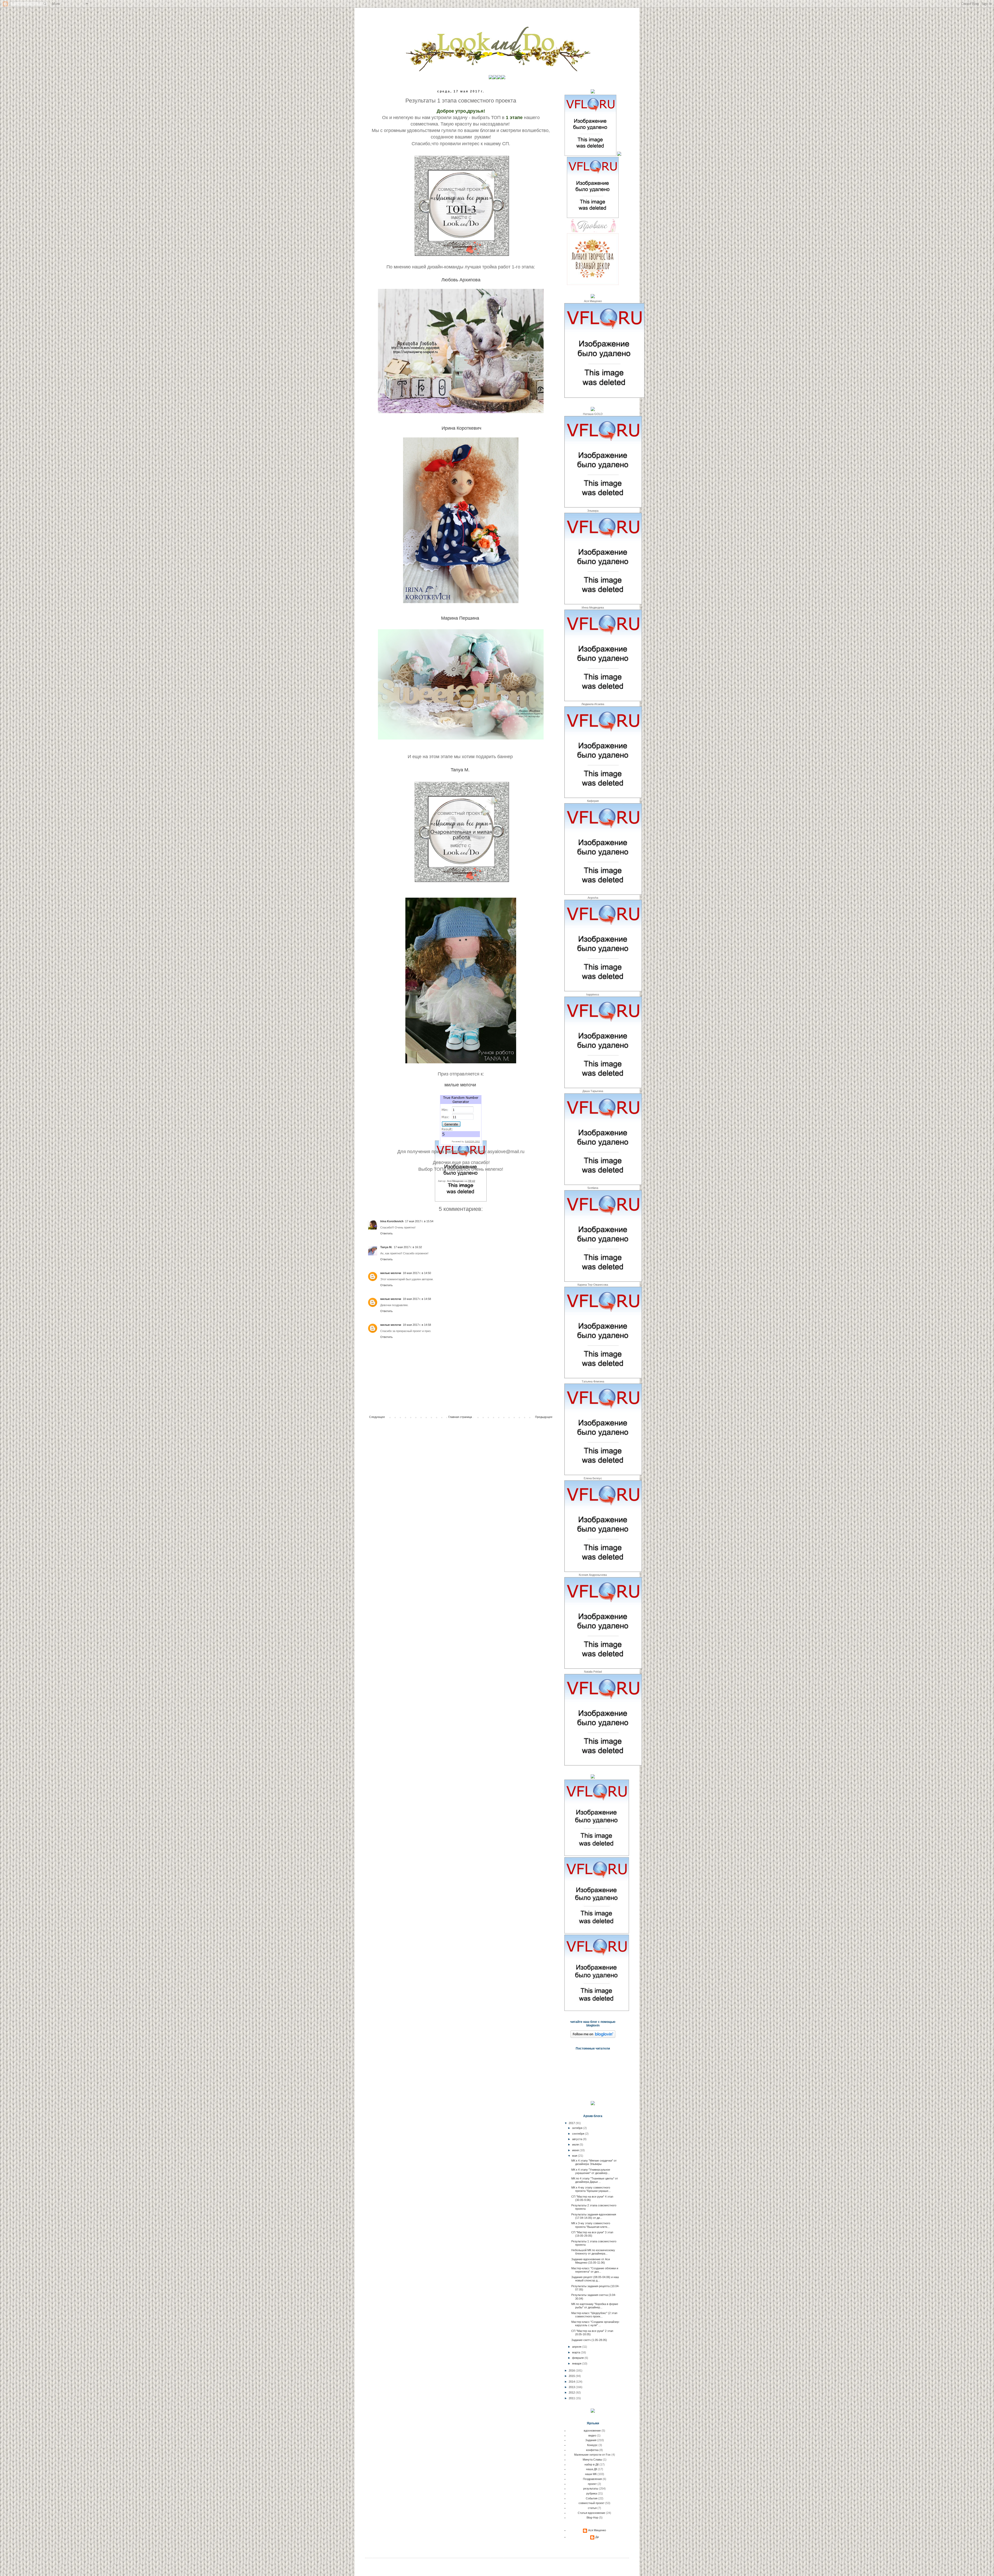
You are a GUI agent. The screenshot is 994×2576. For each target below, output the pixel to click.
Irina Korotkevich (392, 1221)
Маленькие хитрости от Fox (592, 2455)
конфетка (592, 2450)
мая (575, 2156)
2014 (572, 2382)
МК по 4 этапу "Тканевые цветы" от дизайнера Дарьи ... (595, 2180)
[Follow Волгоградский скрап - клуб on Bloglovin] (593, 2037)
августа (578, 2139)
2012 (572, 2392)
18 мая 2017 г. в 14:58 (417, 1299)
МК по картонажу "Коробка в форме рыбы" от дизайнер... (595, 2306)
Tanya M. (460, 770)
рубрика (592, 2493)
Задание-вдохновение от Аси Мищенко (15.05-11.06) (591, 2261)
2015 (572, 2376)
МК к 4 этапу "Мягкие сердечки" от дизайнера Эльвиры (594, 2162)
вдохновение (592, 2431)
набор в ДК (592, 2464)
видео (592, 2435)
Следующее (377, 1417)
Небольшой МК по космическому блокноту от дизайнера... (593, 2252)
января (577, 2363)
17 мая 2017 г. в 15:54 (419, 1221)
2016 (572, 2370)
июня (576, 2150)
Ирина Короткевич (461, 428)
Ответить (386, 1233)
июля (576, 2145)
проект (592, 2484)
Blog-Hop (592, 2518)
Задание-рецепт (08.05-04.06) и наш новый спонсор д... (595, 2279)
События (592, 2498)
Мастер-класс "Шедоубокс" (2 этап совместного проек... (594, 2315)
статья (592, 2508)
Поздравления (592, 2479)
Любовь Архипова (461, 280)
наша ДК (592, 2469)
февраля (578, 2358)
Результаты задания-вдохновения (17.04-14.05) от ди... (594, 2216)
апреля (577, 2347)
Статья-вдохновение (591, 2513)
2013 (572, 2387)
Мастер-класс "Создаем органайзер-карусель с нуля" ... (595, 2323)
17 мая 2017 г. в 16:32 (408, 1247)
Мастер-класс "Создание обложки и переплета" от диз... (595, 2270)
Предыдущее (544, 1417)
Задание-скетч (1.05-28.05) (589, 2340)
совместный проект (591, 2503)
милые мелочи (460, 1085)
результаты (466, 1185)
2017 (572, 2123)
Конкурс (592, 2445)
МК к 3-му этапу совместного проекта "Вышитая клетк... (591, 2225)
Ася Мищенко (597, 2530)
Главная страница (460, 1417)
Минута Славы (592, 2460)
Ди (597, 2537)
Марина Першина (460, 618)
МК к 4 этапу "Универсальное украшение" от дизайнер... (591, 2171)
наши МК (591, 2474)
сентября (579, 2134)
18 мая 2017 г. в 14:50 (417, 1273)
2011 (572, 2398)
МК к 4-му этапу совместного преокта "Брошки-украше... (591, 2189)
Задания (591, 2440)
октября (578, 2128)
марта (576, 2352)
